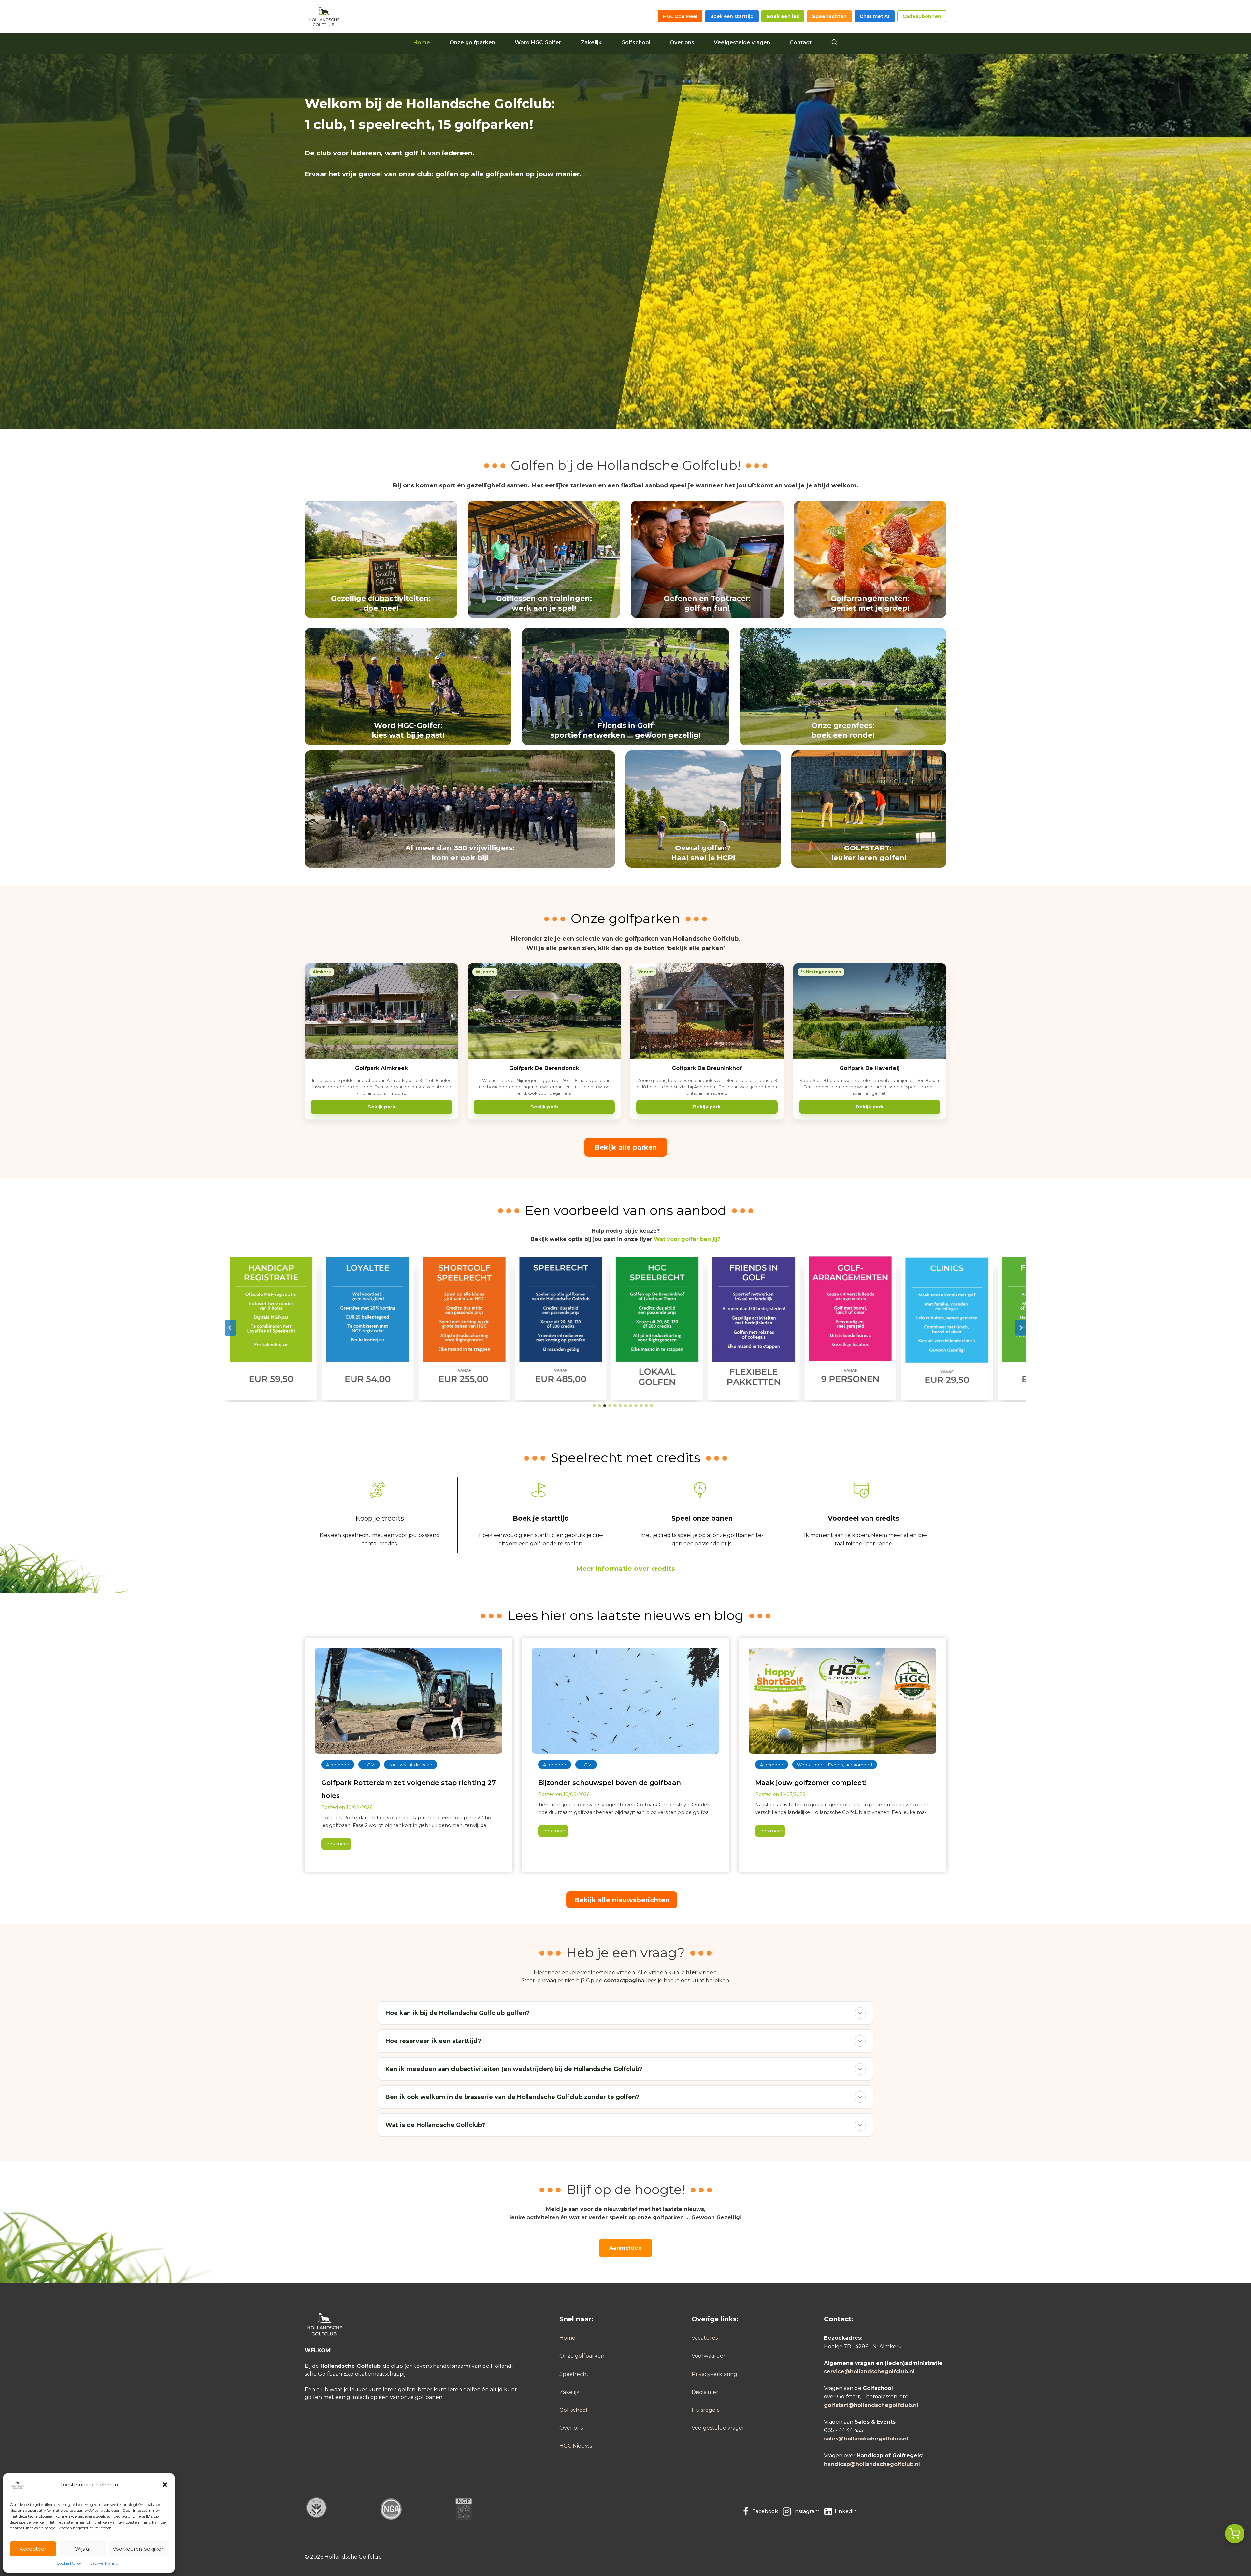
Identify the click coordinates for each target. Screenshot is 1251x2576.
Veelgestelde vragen (742, 43)
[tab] (594, 1406)
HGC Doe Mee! (680, 16)
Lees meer (335, 1845)
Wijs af (83, 2549)
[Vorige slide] (230, 1328)
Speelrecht (574, 2374)
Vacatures (705, 2338)
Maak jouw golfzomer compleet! (811, 1783)
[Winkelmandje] (1235, 2534)
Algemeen (338, 1765)
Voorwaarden (709, 2356)
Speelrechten (829, 16)
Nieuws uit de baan (411, 1765)
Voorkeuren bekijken (139, 2549)
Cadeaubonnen (922, 16)
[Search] (834, 43)
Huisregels (705, 2410)
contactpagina (624, 1981)
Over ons (682, 43)
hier (692, 1972)
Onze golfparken (472, 43)
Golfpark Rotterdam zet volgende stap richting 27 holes (409, 1789)
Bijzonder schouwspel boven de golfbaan (610, 1783)
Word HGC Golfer (538, 43)
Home (422, 43)
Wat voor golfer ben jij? (687, 1239)
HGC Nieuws (576, 2446)
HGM (369, 1765)
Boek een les (783, 16)
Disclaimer (705, 2392)
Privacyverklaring (101, 2563)
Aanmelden (625, 2248)
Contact (801, 43)
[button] (165, 2485)
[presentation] (409, 1701)
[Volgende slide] (1021, 1328)
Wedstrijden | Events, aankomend (834, 1765)
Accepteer (33, 2549)
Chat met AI (875, 16)
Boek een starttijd (732, 16)
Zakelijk (591, 43)
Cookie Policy (69, 2563)
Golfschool (636, 43)
